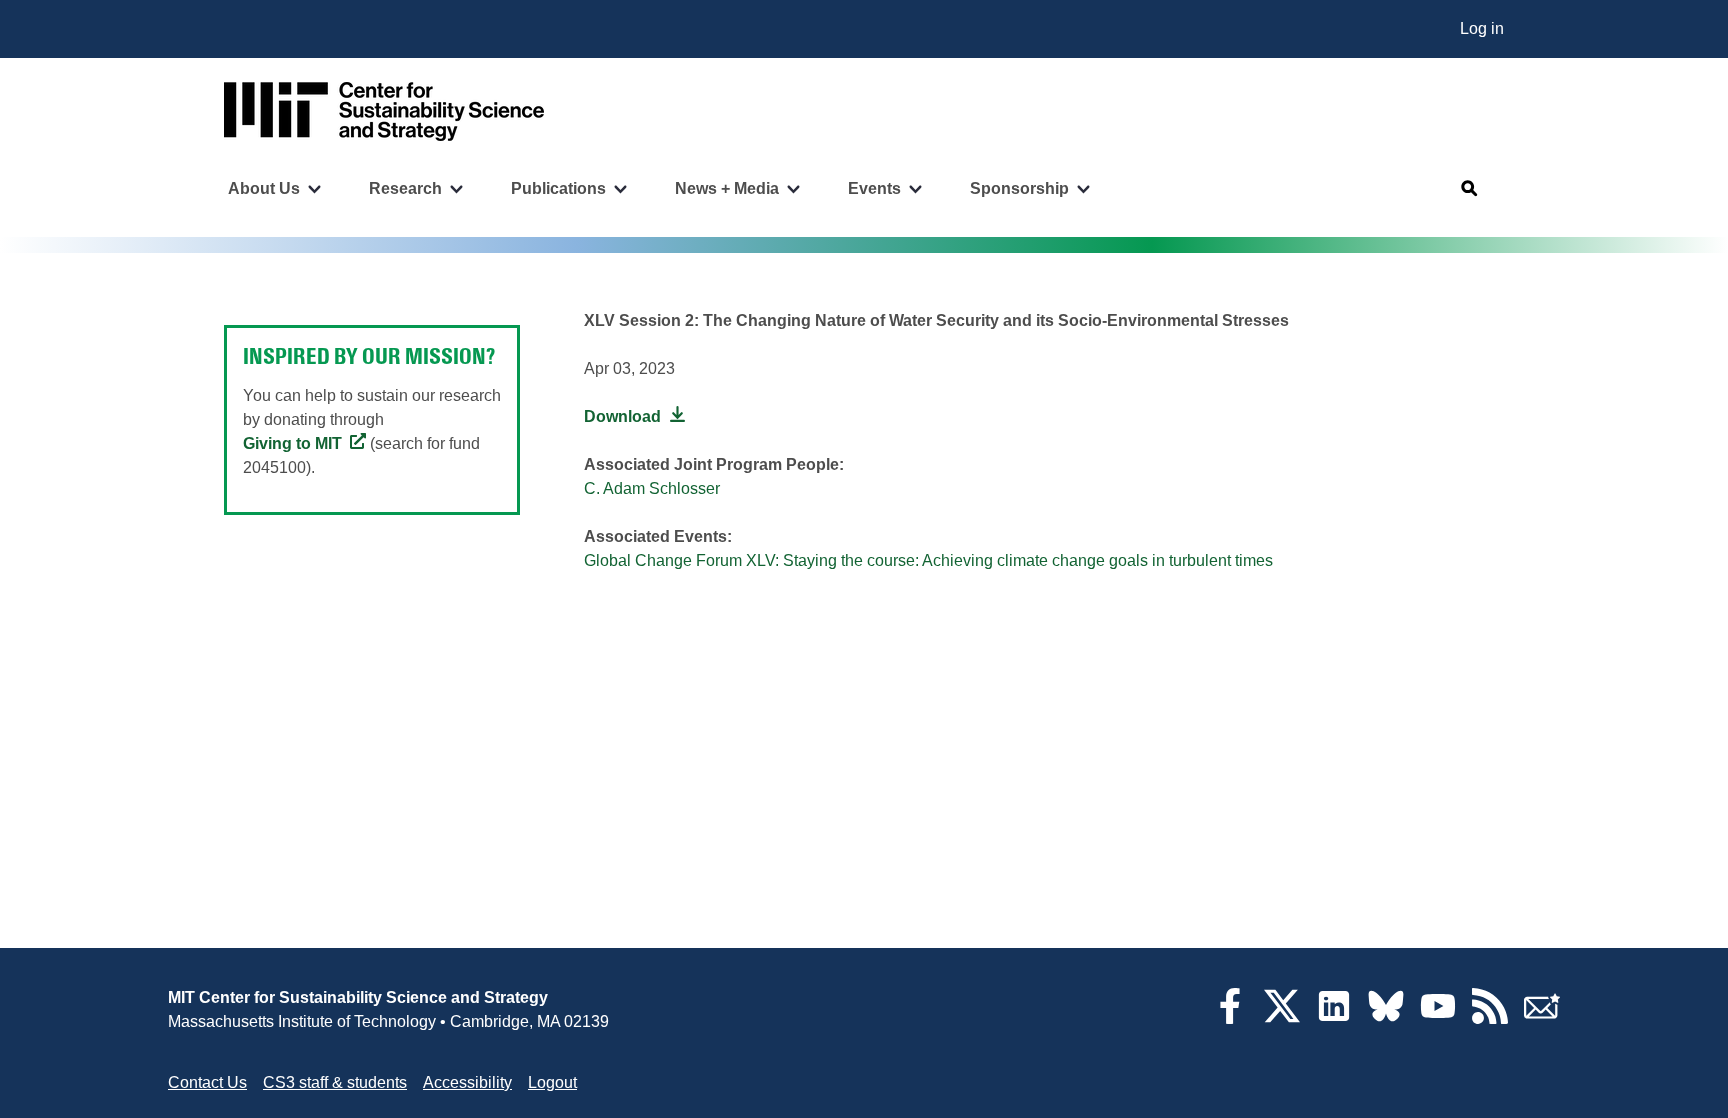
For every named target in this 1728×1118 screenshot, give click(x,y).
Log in (1482, 28)
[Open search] (1470, 189)
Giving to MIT (292, 443)
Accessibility (467, 1082)
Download (622, 416)
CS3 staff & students (335, 1082)
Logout (552, 1082)
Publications (558, 188)
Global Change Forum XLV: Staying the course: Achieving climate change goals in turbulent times (928, 560)
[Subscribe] (1542, 1018)
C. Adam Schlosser (652, 488)
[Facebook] (1230, 1018)
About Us (264, 188)
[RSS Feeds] (1490, 1018)
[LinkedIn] (1334, 1018)
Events (874, 188)
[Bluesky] (1386, 1018)
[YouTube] (1438, 1018)
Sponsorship (1019, 188)
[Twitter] (1282, 1018)
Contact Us (207, 1082)
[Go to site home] (384, 111)
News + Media (727, 188)
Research (405, 188)
